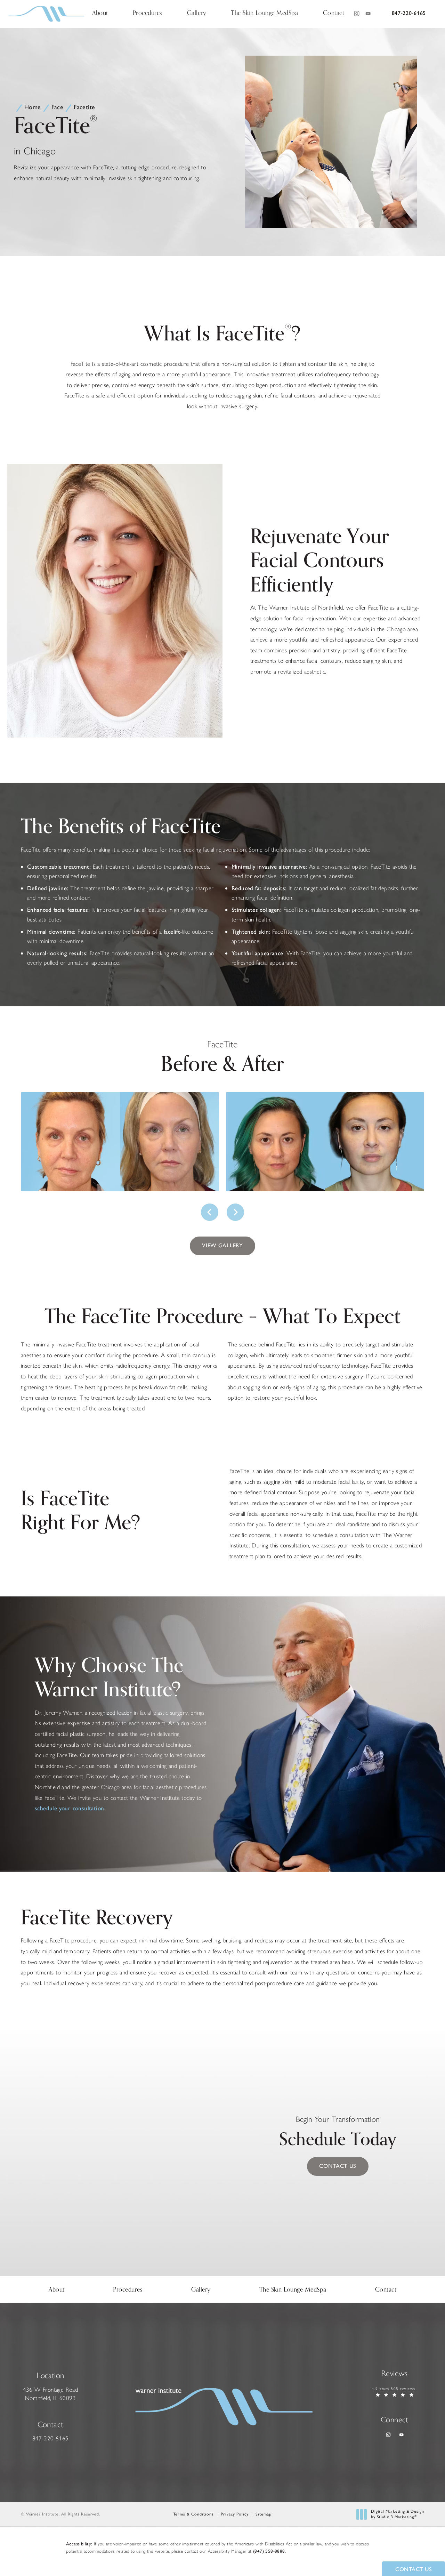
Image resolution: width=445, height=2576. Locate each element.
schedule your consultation (69, 1808)
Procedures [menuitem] (148, 14)
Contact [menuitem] (334, 14)
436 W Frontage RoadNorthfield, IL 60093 (51, 2394)
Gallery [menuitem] (197, 14)
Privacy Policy (235, 2514)
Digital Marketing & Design (397, 2514)
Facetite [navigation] (84, 107)
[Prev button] (210, 1212)
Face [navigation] (58, 107)
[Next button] (235, 1212)
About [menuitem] (100, 14)
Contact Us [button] (414, 2569)
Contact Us (338, 2166)
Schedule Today (338, 2134)
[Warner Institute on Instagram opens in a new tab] (356, 14)
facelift (172, 932)
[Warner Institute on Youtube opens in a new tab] (368, 14)
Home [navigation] (33, 107)
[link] (409, 14)
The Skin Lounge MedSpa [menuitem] (264, 14)
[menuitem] (356, 14)
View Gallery (222, 1245)
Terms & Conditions (193, 2514)
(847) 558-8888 (269, 2551)
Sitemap (264, 2514)
